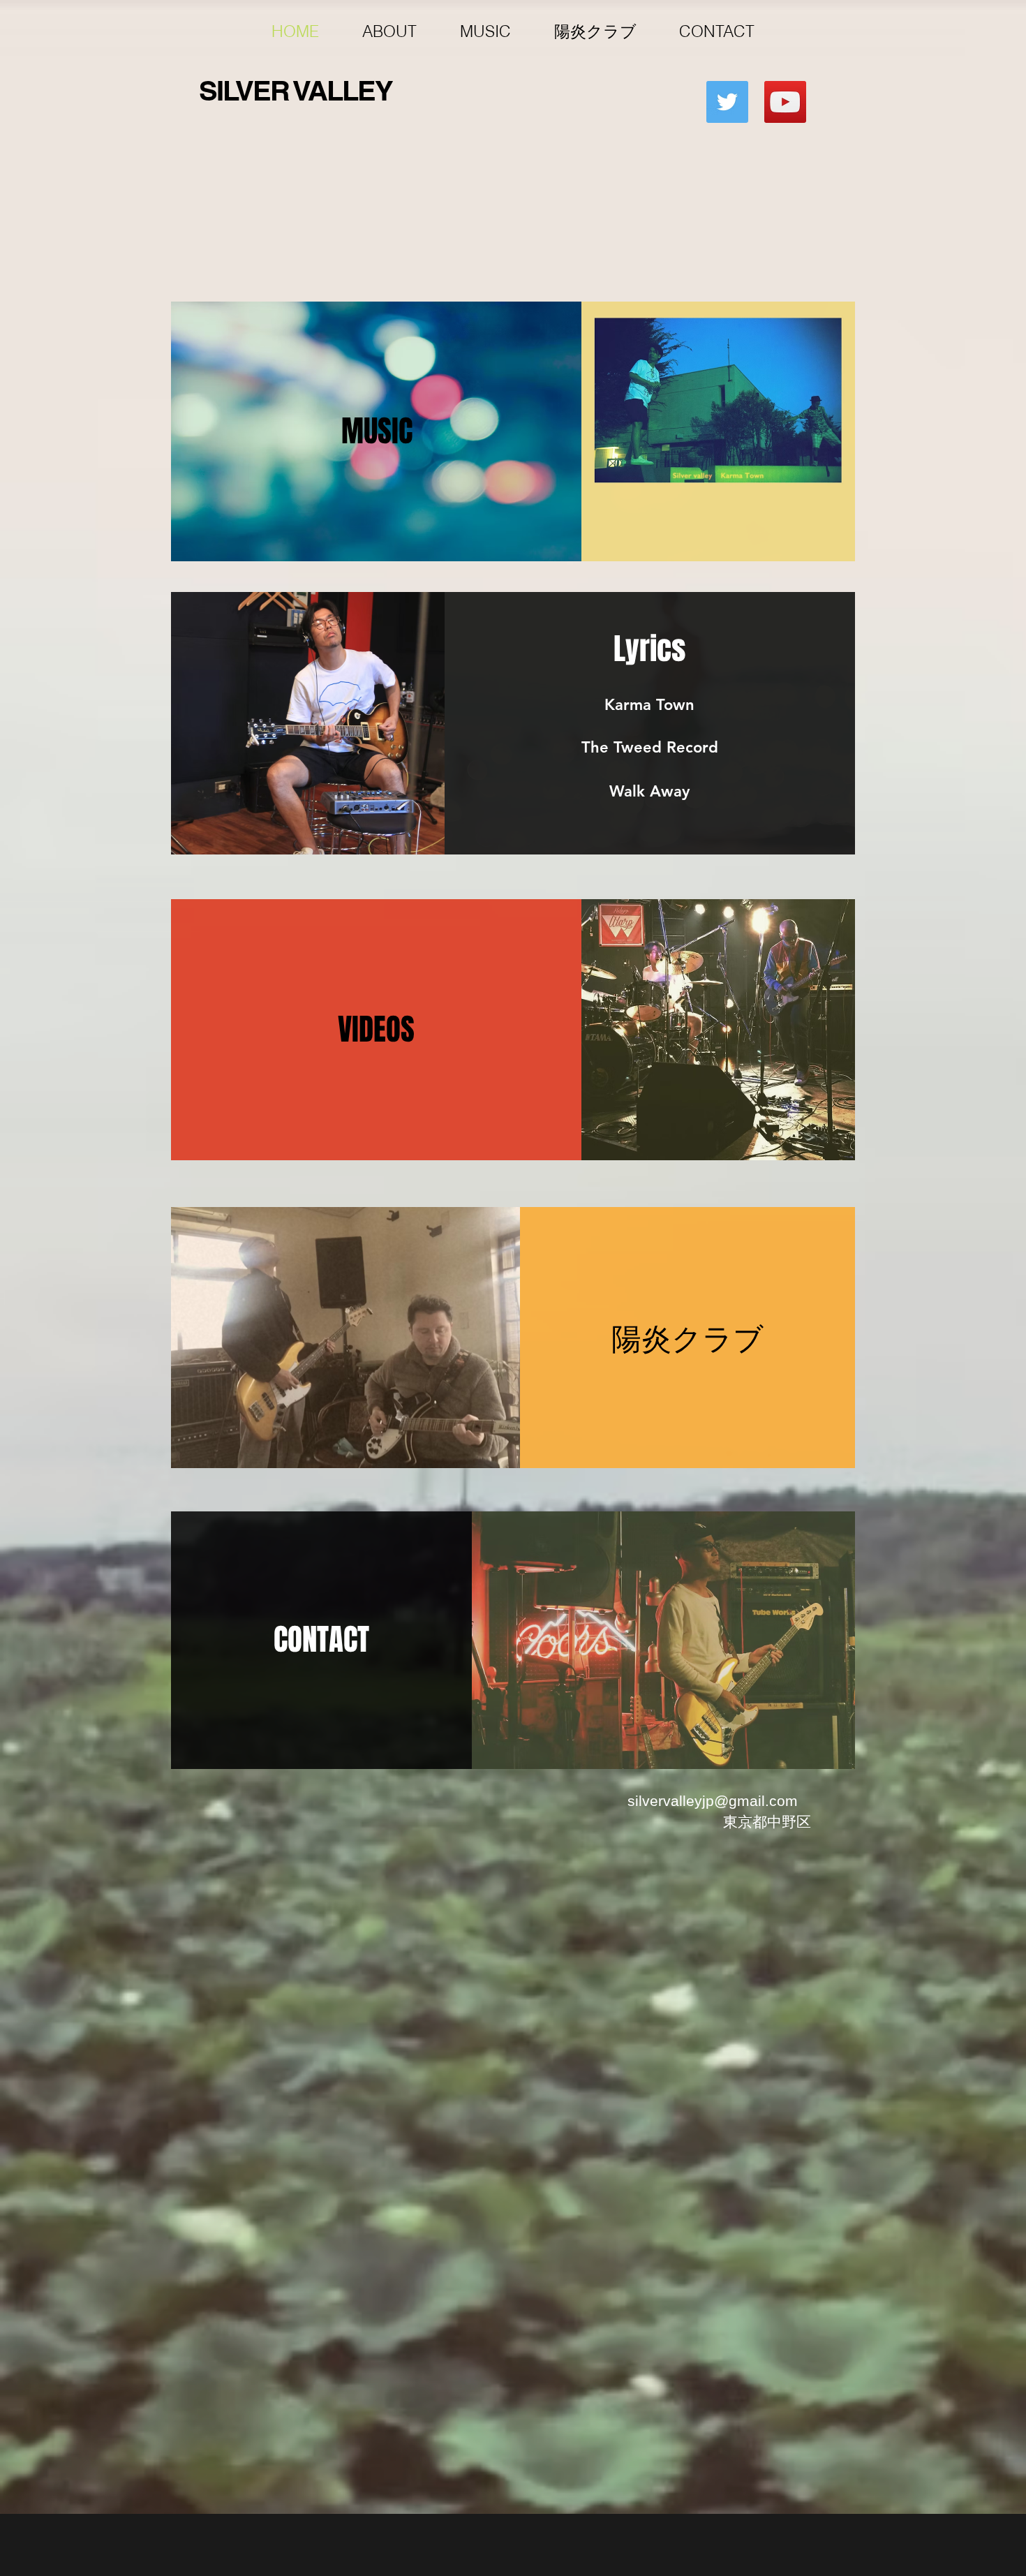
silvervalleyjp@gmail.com (713, 1801)
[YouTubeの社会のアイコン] (785, 102)
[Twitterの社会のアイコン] (727, 102)
